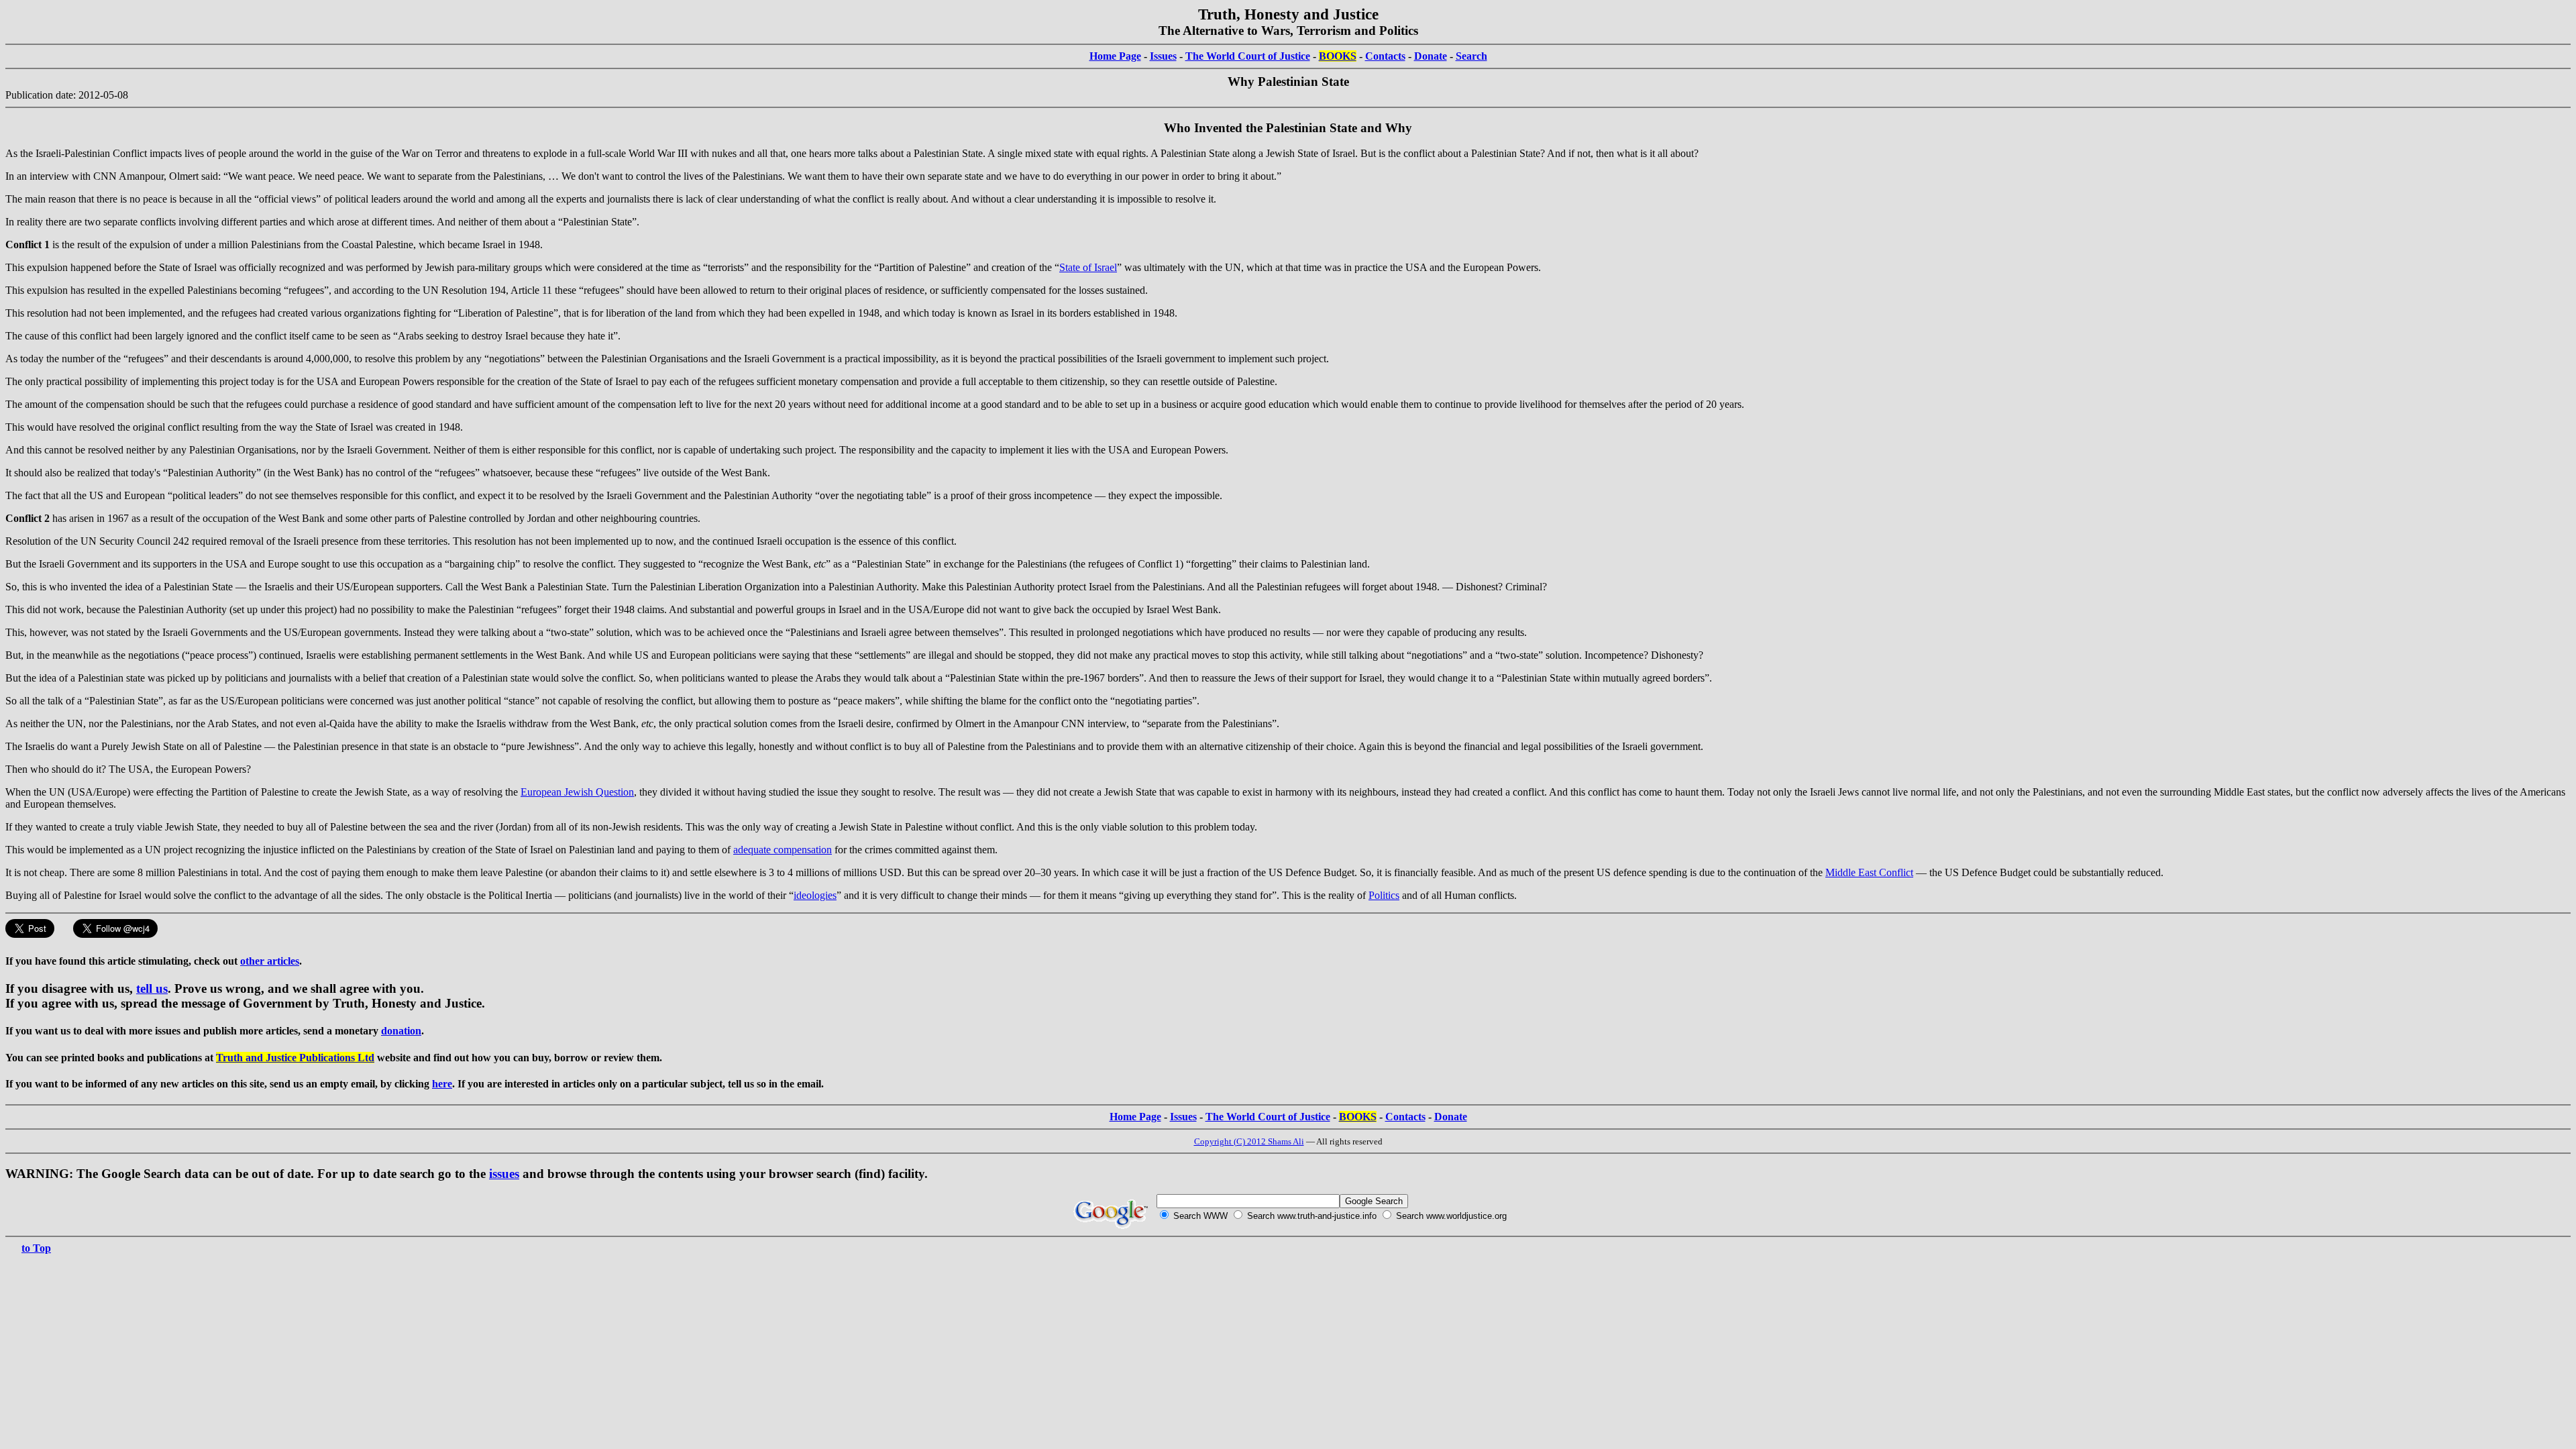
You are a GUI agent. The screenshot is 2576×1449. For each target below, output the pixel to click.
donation (401, 1031)
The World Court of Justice (1248, 56)
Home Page (1115, 56)
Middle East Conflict (1869, 872)
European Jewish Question (577, 792)
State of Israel (1088, 267)
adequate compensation (783, 850)
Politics (1384, 895)
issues (504, 1174)
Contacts (1385, 56)
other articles (270, 961)
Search (1471, 56)
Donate (1431, 56)
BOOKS (1338, 56)
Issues (1163, 56)
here (442, 1084)
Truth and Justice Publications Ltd (295, 1058)
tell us (152, 988)
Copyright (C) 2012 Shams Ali (1249, 1141)
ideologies (815, 895)
